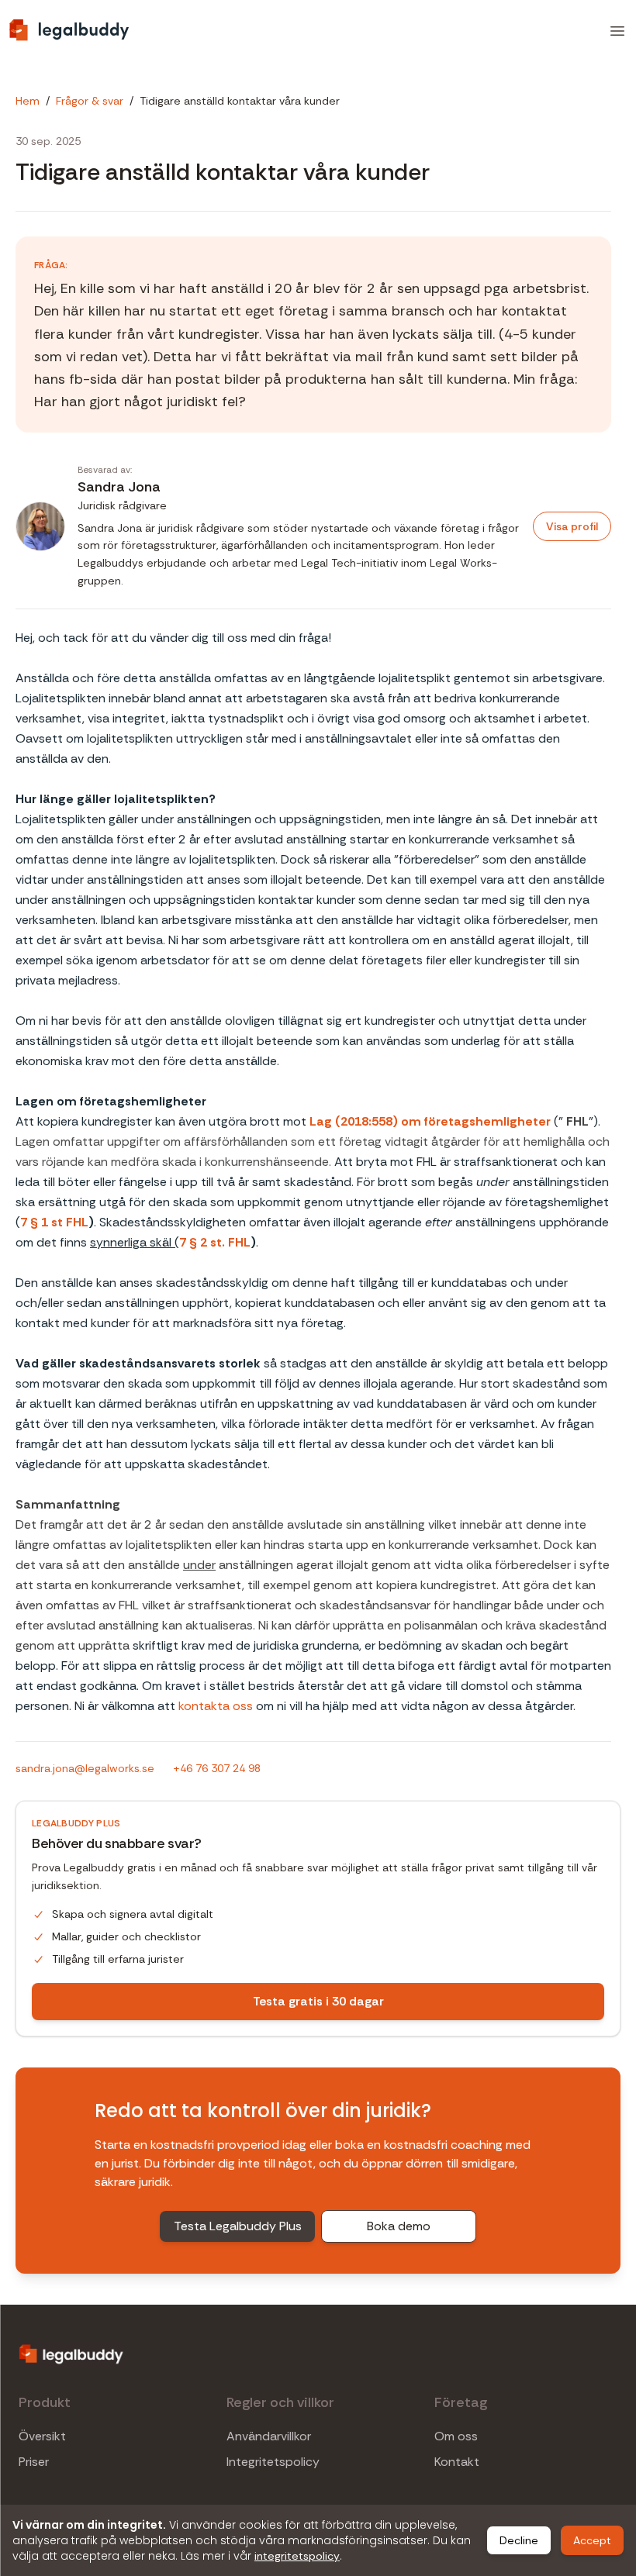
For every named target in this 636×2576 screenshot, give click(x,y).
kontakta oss (216, 1706)
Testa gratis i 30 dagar (318, 2001)
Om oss (456, 2436)
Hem (28, 101)
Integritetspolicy (273, 2462)
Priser (34, 2462)
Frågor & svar (90, 101)
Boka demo (399, 2226)
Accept (592, 2540)
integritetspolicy (297, 2556)
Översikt (42, 2436)
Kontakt (457, 2462)
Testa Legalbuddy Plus (238, 2226)
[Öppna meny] (617, 31)
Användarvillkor (269, 2436)
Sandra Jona (119, 487)
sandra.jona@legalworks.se (85, 1768)
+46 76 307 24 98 (217, 1768)
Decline (519, 2540)
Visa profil (572, 526)
